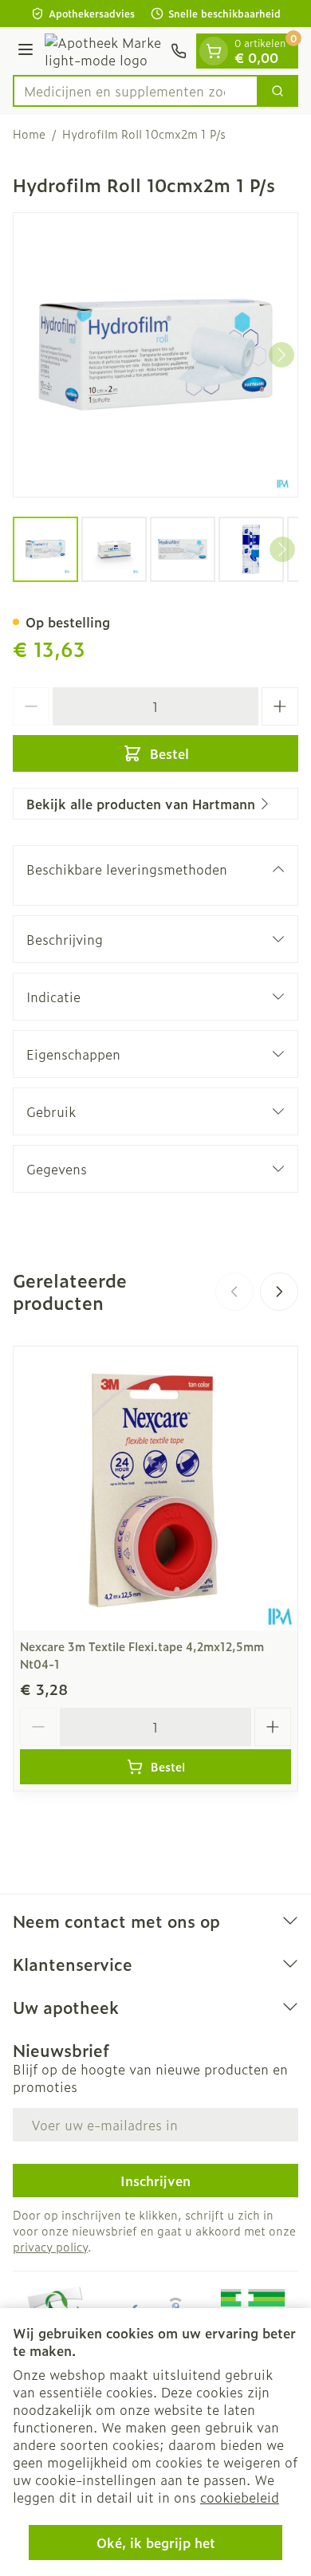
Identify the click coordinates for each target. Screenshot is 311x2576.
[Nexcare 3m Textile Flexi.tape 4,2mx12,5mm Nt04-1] (155, 1489)
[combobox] (136, 91)
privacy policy (50, 2246)
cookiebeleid (240, 2497)
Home (29, 134)
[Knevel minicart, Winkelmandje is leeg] (214, 51)
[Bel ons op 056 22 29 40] (179, 51)
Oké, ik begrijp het (156, 2543)
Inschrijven (155, 2181)
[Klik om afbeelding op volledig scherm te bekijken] (155, 355)
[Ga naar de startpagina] (104, 51)
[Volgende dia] (279, 1292)
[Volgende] (281, 355)
